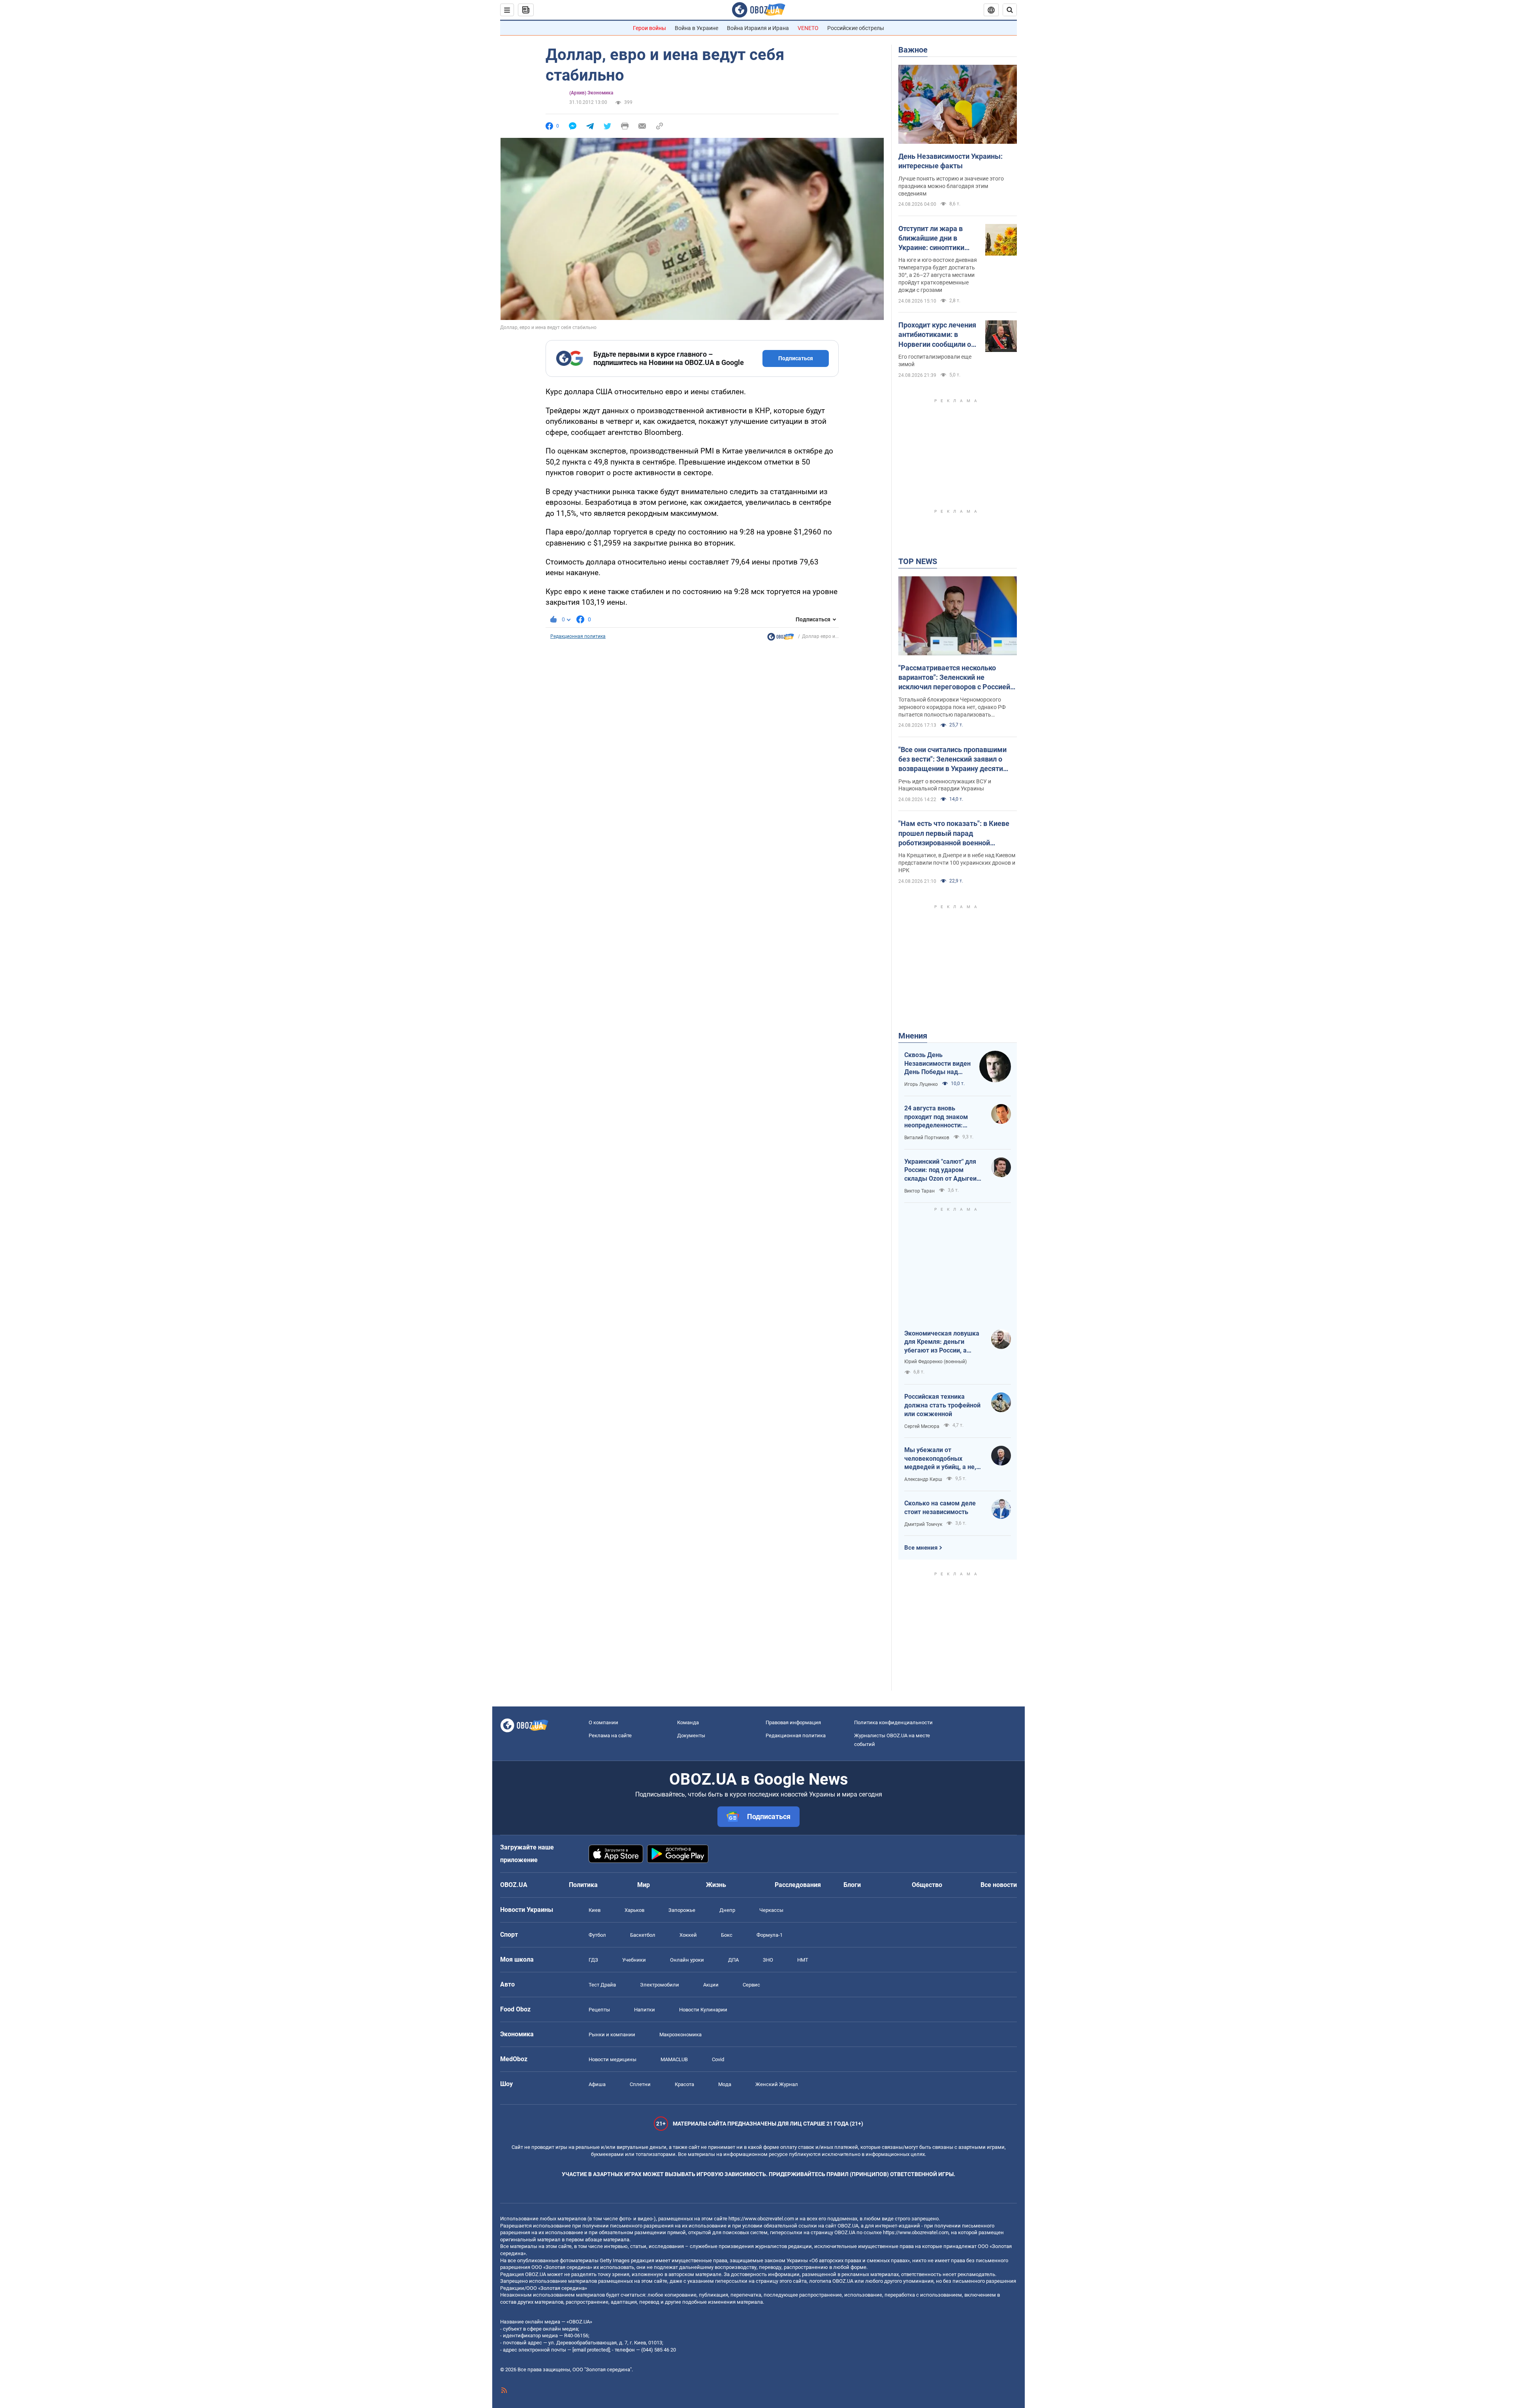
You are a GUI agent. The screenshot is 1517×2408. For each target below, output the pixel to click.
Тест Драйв (602, 1985)
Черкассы (771, 1910)
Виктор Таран (919, 1191)
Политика (583, 1885)
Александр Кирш (923, 1479)
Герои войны (649, 28)
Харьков (634, 1910)
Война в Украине (696, 28)
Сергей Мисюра (922, 1426)
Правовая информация (793, 1722)
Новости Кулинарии (703, 2010)
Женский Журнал (777, 2084)
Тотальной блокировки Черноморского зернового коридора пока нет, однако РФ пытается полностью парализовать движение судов (952, 707)
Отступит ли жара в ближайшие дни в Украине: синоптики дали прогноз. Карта (932, 239)
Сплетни (640, 2084)
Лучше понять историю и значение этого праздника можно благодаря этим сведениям (951, 186)
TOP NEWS (918, 561)
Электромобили (660, 1985)
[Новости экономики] (781, 639)
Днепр (727, 1910)
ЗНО (768, 1960)
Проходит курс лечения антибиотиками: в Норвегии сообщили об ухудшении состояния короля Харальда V (937, 335)
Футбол (597, 1935)
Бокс (727, 1935)
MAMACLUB (674, 2059)
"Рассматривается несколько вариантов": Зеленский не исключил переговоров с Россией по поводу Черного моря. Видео (954, 678)
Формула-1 (770, 1935)
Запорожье (682, 1910)
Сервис (751, 1985)
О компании (603, 1722)
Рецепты (599, 2010)
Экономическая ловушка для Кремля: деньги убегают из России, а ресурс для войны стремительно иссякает (942, 1342)
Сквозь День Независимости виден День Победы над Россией (937, 1064)
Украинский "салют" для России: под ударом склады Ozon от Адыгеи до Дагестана (940, 1170)
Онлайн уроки (687, 1960)
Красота (684, 2084)
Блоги (852, 1885)
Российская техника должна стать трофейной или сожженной (942, 1405)
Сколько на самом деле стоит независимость (940, 1508)
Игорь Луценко (921, 1084)
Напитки (645, 2010)
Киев (595, 1910)
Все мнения (921, 1548)
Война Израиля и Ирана (758, 28)
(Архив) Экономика (591, 93)
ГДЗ (593, 1960)
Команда (688, 1722)
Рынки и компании (612, 2035)
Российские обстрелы (856, 28)
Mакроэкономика (680, 2035)
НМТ (803, 1960)
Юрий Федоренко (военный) (935, 1362)
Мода (725, 2084)
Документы (691, 1735)
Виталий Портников (927, 1138)
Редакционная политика (578, 636)
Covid (718, 2059)
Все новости (999, 1885)
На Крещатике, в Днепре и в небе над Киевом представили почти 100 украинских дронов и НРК (957, 863)
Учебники (634, 1960)
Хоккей (688, 1935)
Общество (927, 1885)
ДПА (733, 1960)
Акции (711, 1985)
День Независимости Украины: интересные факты (950, 161)
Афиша (597, 2084)
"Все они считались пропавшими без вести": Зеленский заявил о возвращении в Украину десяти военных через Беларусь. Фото (952, 760)
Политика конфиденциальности (893, 1722)
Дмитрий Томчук (923, 1524)
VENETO (808, 28)
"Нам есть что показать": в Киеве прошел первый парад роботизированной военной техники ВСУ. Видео (954, 833)
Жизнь (716, 1885)
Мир (644, 1885)
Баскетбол (643, 1935)
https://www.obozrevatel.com (761, 2219)
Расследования (798, 1885)
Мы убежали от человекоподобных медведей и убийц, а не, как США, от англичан (940, 1459)
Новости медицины (613, 2059)
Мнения (913, 1036)
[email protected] (591, 2350)
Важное (913, 50)
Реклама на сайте (610, 1735)
